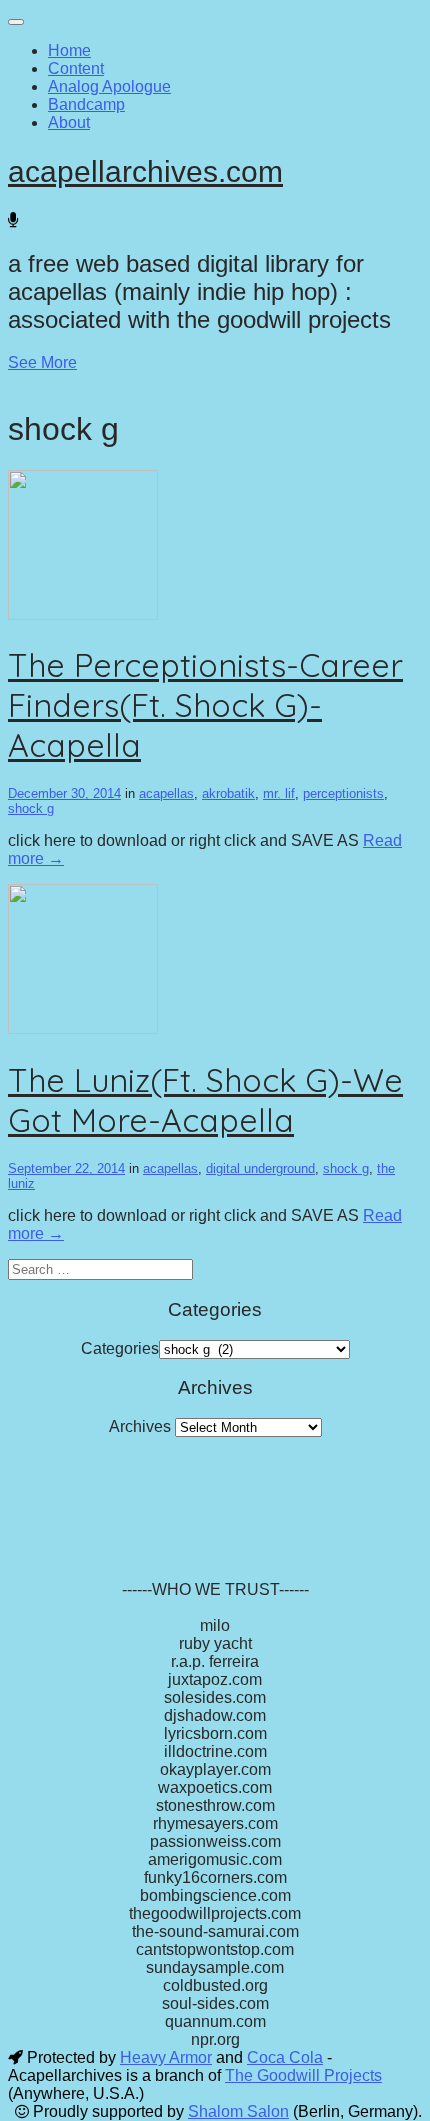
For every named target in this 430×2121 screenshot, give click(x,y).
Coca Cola (285, 2057)
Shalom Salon (238, 2111)
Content (76, 68)
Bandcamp (86, 104)
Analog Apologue (109, 86)
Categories (120, 1348)
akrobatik (228, 793)
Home (69, 50)
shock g (31, 808)
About (69, 122)
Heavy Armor (166, 2057)
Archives (140, 1426)
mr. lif (279, 793)
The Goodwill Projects (303, 2075)
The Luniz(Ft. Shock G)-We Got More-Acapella (205, 1100)
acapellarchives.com (145, 171)
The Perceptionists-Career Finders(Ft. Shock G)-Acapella (205, 705)
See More (42, 362)
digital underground (260, 1168)
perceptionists (343, 793)
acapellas (166, 793)
